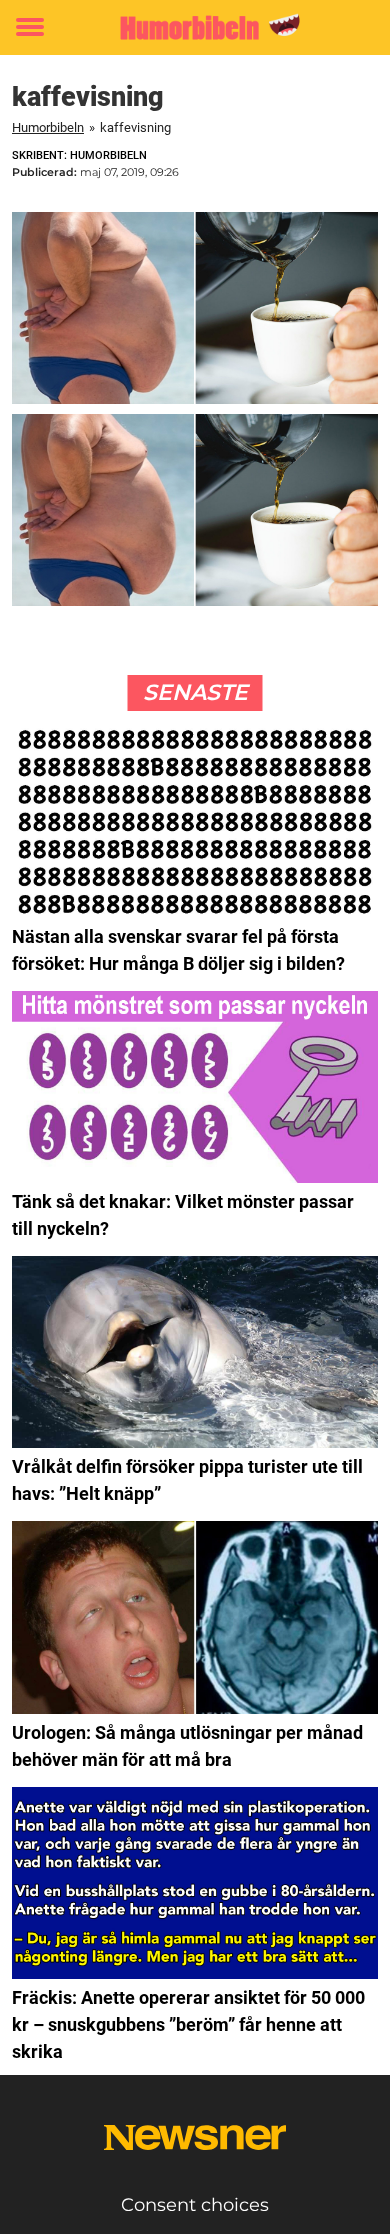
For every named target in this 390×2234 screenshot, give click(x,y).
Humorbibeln (48, 127)
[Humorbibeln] (195, 27)
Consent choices (195, 2205)
